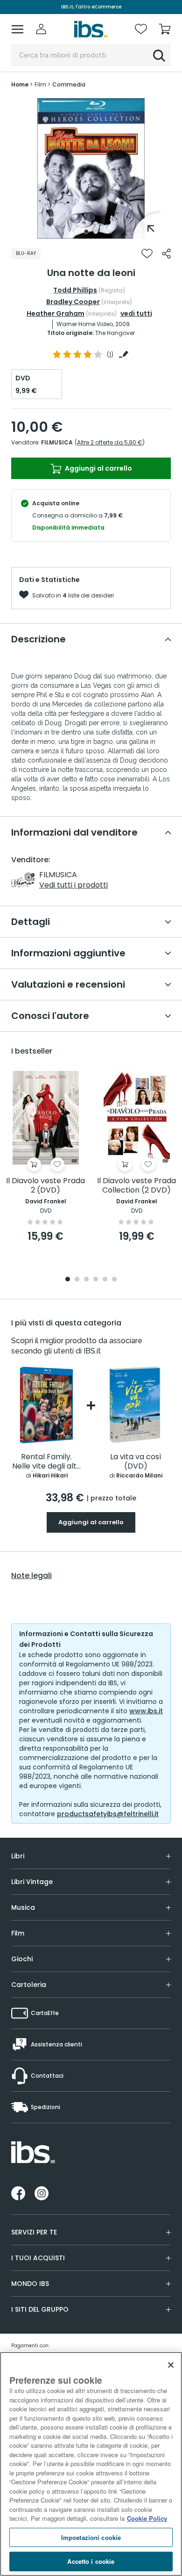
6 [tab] (114, 1280)
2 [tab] (96, 232)
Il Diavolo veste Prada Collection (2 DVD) (136, 1186)
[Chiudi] (171, 2365)
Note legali (31, 1576)
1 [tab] (86, 232)
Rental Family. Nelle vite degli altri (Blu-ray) (47, 1462)
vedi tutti (136, 313)
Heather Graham (56, 313)
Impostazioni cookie (91, 2537)
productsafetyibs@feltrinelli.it (108, 1814)
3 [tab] (86, 1280)
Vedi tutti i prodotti (73, 885)
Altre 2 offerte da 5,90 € (110, 442)
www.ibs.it (146, 1711)
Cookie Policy (147, 2518)
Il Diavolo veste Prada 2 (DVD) (45, 1186)
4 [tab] (96, 1280)
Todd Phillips (75, 290)
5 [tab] (105, 1280)
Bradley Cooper (73, 302)
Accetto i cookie (91, 2561)
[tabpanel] (91, 168)
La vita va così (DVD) (136, 1462)
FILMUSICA (57, 442)
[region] (91, 2464)
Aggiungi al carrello (98, 468)
